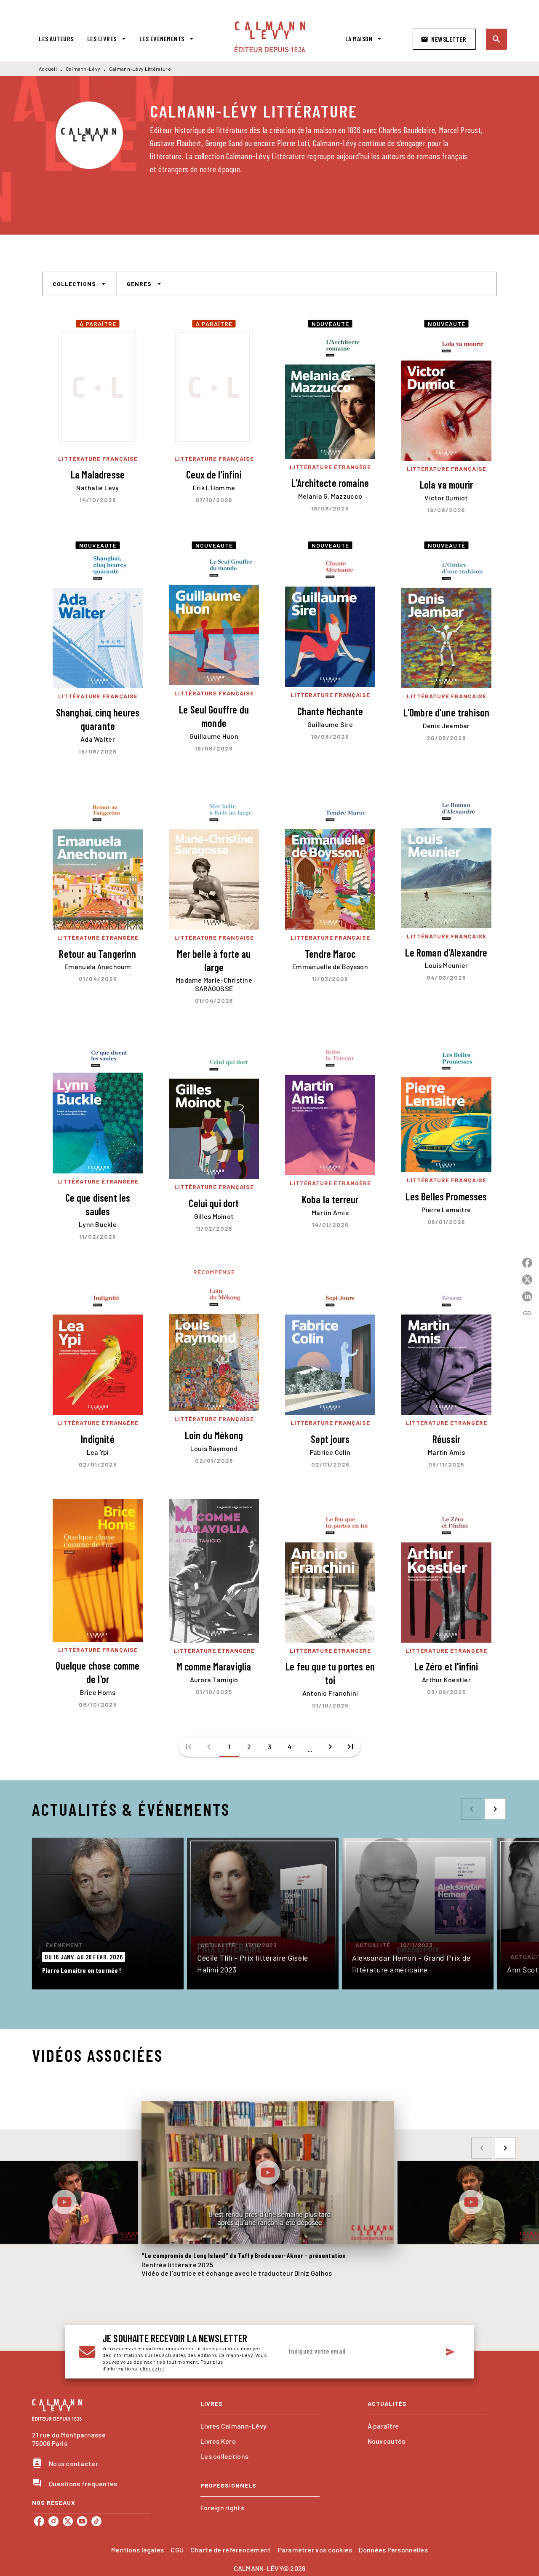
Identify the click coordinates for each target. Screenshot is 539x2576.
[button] (444, 39)
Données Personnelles (393, 2550)
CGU (177, 2550)
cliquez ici (152, 2368)
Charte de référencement (231, 2550)
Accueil (48, 69)
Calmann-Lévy (83, 69)
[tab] (56, 39)
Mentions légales (137, 2550)
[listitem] (39, 2521)
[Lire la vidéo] (64, 2202)
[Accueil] (270, 37)
